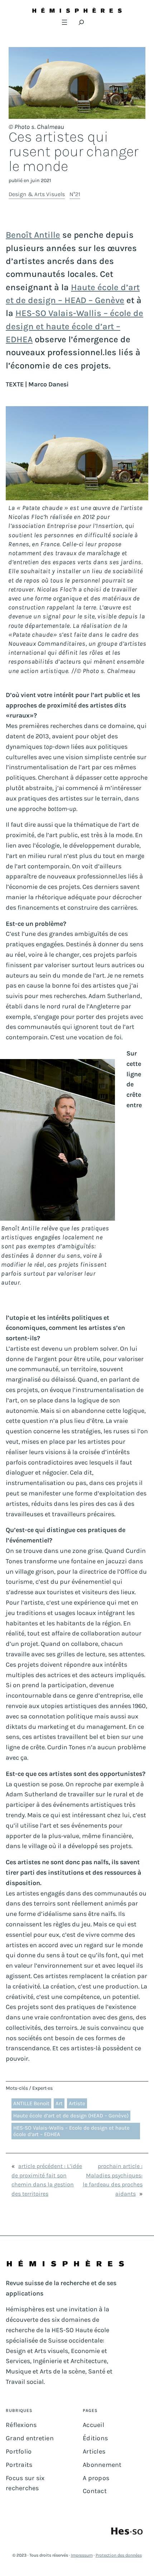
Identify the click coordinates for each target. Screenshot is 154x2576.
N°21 (75, 194)
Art (59, 2103)
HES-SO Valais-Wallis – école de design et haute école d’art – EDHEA (74, 326)
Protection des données (119, 2555)
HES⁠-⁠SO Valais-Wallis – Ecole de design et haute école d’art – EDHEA (71, 2131)
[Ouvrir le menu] (64, 22)
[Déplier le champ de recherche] (81, 22)
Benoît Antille (33, 235)
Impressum (82, 2555)
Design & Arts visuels (37, 194)
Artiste (77, 2103)
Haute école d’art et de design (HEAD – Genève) (71, 2116)
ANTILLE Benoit (31, 2103)
